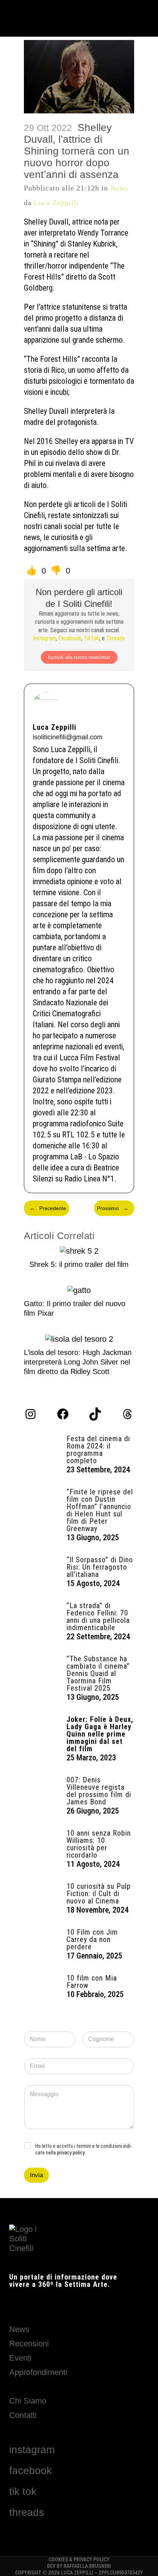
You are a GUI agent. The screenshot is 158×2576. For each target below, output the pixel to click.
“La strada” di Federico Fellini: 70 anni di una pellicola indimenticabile (98, 1617)
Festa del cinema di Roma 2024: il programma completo (98, 1450)
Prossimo (113, 1208)
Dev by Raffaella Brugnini (79, 2566)
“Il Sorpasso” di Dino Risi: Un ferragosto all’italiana (100, 1567)
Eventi (20, 2358)
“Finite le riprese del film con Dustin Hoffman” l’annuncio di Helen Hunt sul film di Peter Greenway (100, 1510)
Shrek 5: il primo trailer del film (79, 1264)
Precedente (48, 1208)
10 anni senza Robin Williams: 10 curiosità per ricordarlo (99, 1844)
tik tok (23, 2491)
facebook (30, 2471)
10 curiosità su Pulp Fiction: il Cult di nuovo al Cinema (99, 1894)
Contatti (23, 2415)
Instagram (44, 638)
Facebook (70, 638)
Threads (116, 638)
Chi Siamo (28, 2401)
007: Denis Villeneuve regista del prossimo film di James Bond (99, 1791)
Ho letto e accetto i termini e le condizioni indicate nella (84, 2149)
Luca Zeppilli (56, 203)
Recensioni (29, 2344)
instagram (32, 2450)
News (119, 188)
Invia (36, 2175)
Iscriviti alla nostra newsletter (79, 657)
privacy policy (71, 2153)
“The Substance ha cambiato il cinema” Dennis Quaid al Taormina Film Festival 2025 (98, 1673)
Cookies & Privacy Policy (79, 2559)
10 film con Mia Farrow (92, 1982)
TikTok (91, 638)
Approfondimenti (38, 2372)
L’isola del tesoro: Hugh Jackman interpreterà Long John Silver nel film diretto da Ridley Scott (78, 1362)
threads (27, 2512)
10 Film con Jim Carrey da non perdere (92, 1939)
